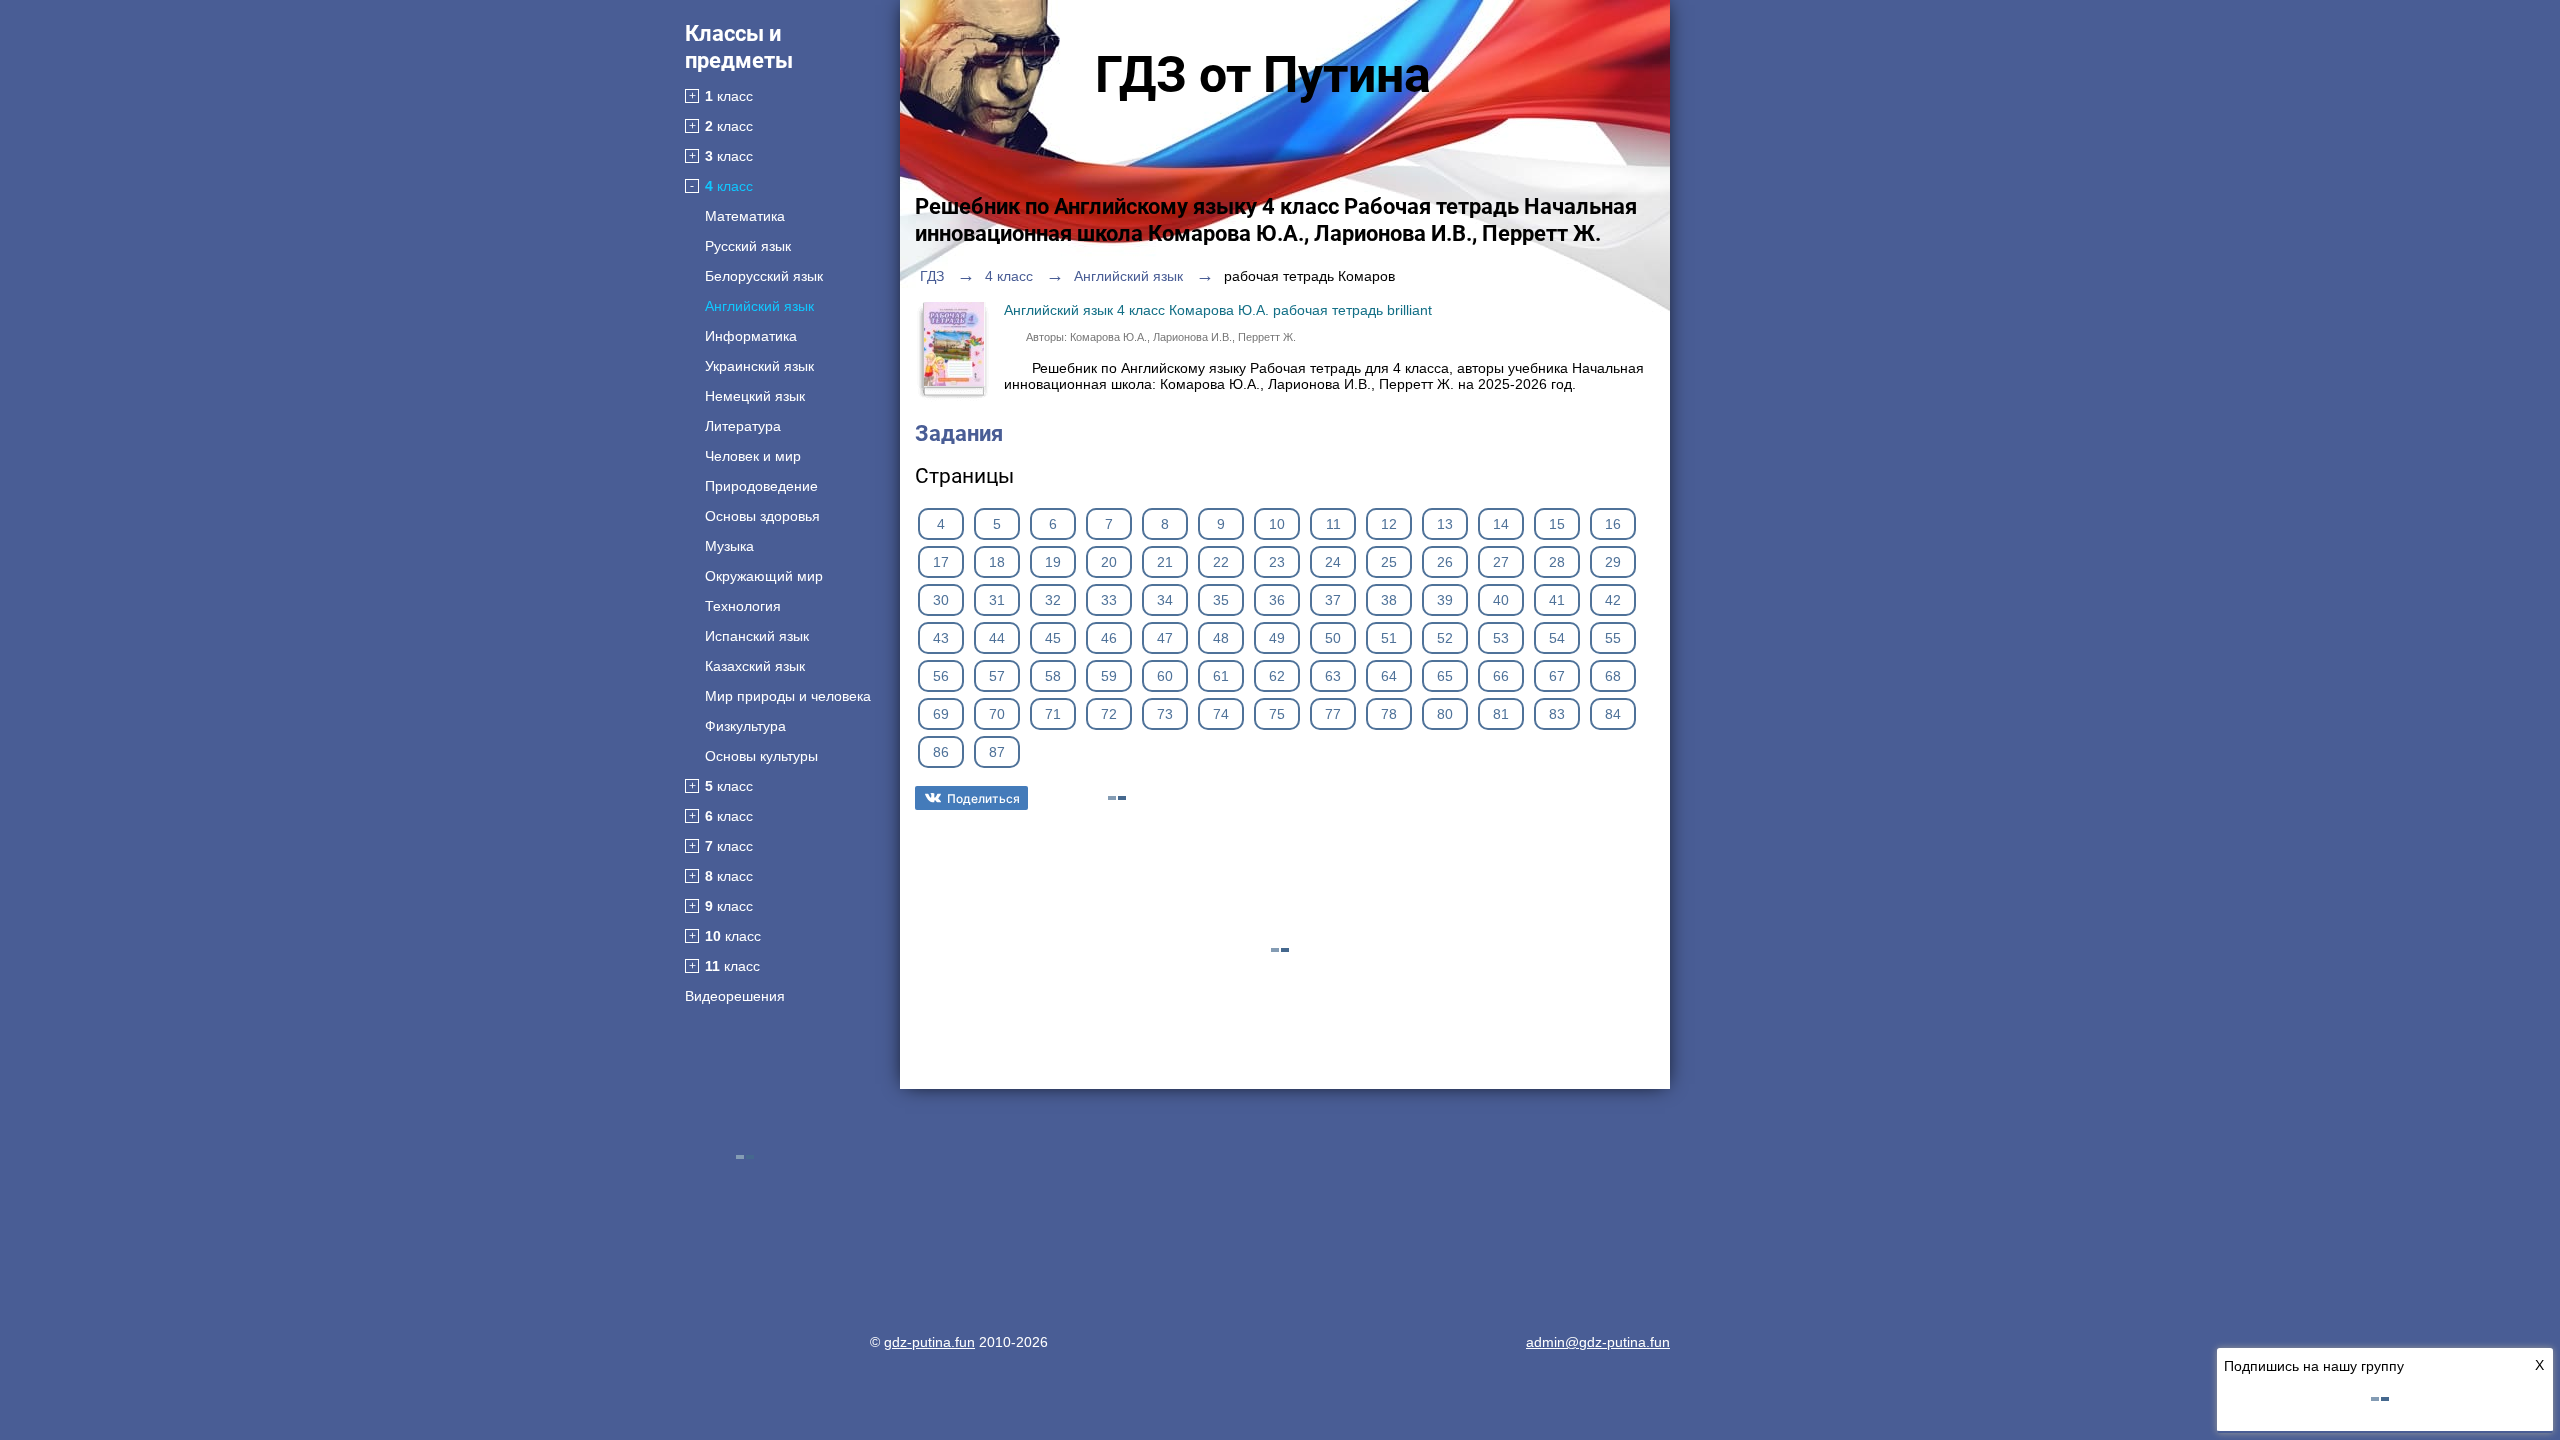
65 (1445, 676)
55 (1613, 638)
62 (1277, 676)
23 (1277, 562)
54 (1557, 638)
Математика (745, 216)
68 (1613, 676)
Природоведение (761, 486)
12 (1389, 524)
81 (1501, 714)
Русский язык (748, 246)
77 (1333, 714)
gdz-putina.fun (929, 1342)
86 (941, 752)
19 (1053, 562)
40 (1501, 600)
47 (1165, 638)
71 (1053, 714)
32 (1053, 600)
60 (1165, 676)
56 (941, 676)
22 (1221, 562)
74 (1221, 714)
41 (1557, 600)
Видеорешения (735, 996)
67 (1557, 676)
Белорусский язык (764, 276)
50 (1333, 638)
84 (1613, 714)
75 (1277, 714)
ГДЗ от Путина (1263, 75)
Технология (743, 606)
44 (997, 638)
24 (1333, 562)
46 (1109, 638)
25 (1389, 562)
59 (1109, 676)
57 (997, 676)
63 (1333, 676)
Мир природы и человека (788, 696)
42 (1613, 600)
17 (941, 562)
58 (1053, 676)
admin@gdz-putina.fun (1598, 1342)
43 (941, 638)
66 (1501, 676)
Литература (743, 426)
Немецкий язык (755, 396)
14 (1501, 524)
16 (1613, 524)
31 (997, 600)
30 (941, 600)
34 (1165, 600)
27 (1501, 562)
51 (1389, 638)
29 (1613, 562)
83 (1557, 714)
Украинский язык (759, 366)
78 (1389, 714)
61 (1221, 676)
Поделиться (983, 798)
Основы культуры (761, 756)
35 (1221, 600)
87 (997, 752)
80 (1445, 714)
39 (1445, 600)
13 (1445, 524)
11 (1333, 524)
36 (1277, 600)
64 (1389, 676)
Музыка (729, 546)
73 (1165, 714)
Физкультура (745, 726)
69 (941, 714)
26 (1445, 562)
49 (1277, 638)
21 (1165, 562)
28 (1557, 562)
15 (1557, 524)
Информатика (751, 336)
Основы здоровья (762, 516)
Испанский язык (757, 636)
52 (1445, 638)
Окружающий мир (764, 576)
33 (1109, 600)
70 (997, 714)
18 (997, 562)
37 (1333, 600)
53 (1501, 638)
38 (1389, 600)
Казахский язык (755, 666)
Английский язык (759, 306)
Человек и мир (753, 456)
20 (1109, 562)
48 (1221, 638)
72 (1109, 714)
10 (1277, 524)
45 (1053, 638)
